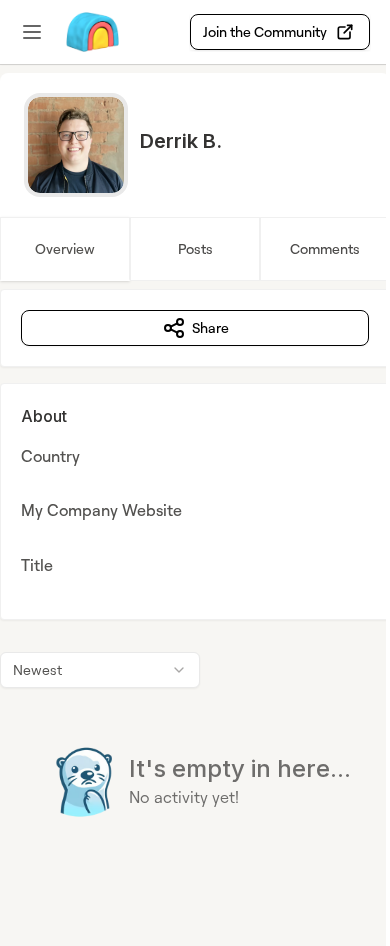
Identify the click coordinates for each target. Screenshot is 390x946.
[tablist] (195, 249)
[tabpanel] (195, 593)
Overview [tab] (65, 248)
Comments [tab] (325, 248)
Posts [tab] (195, 248)
